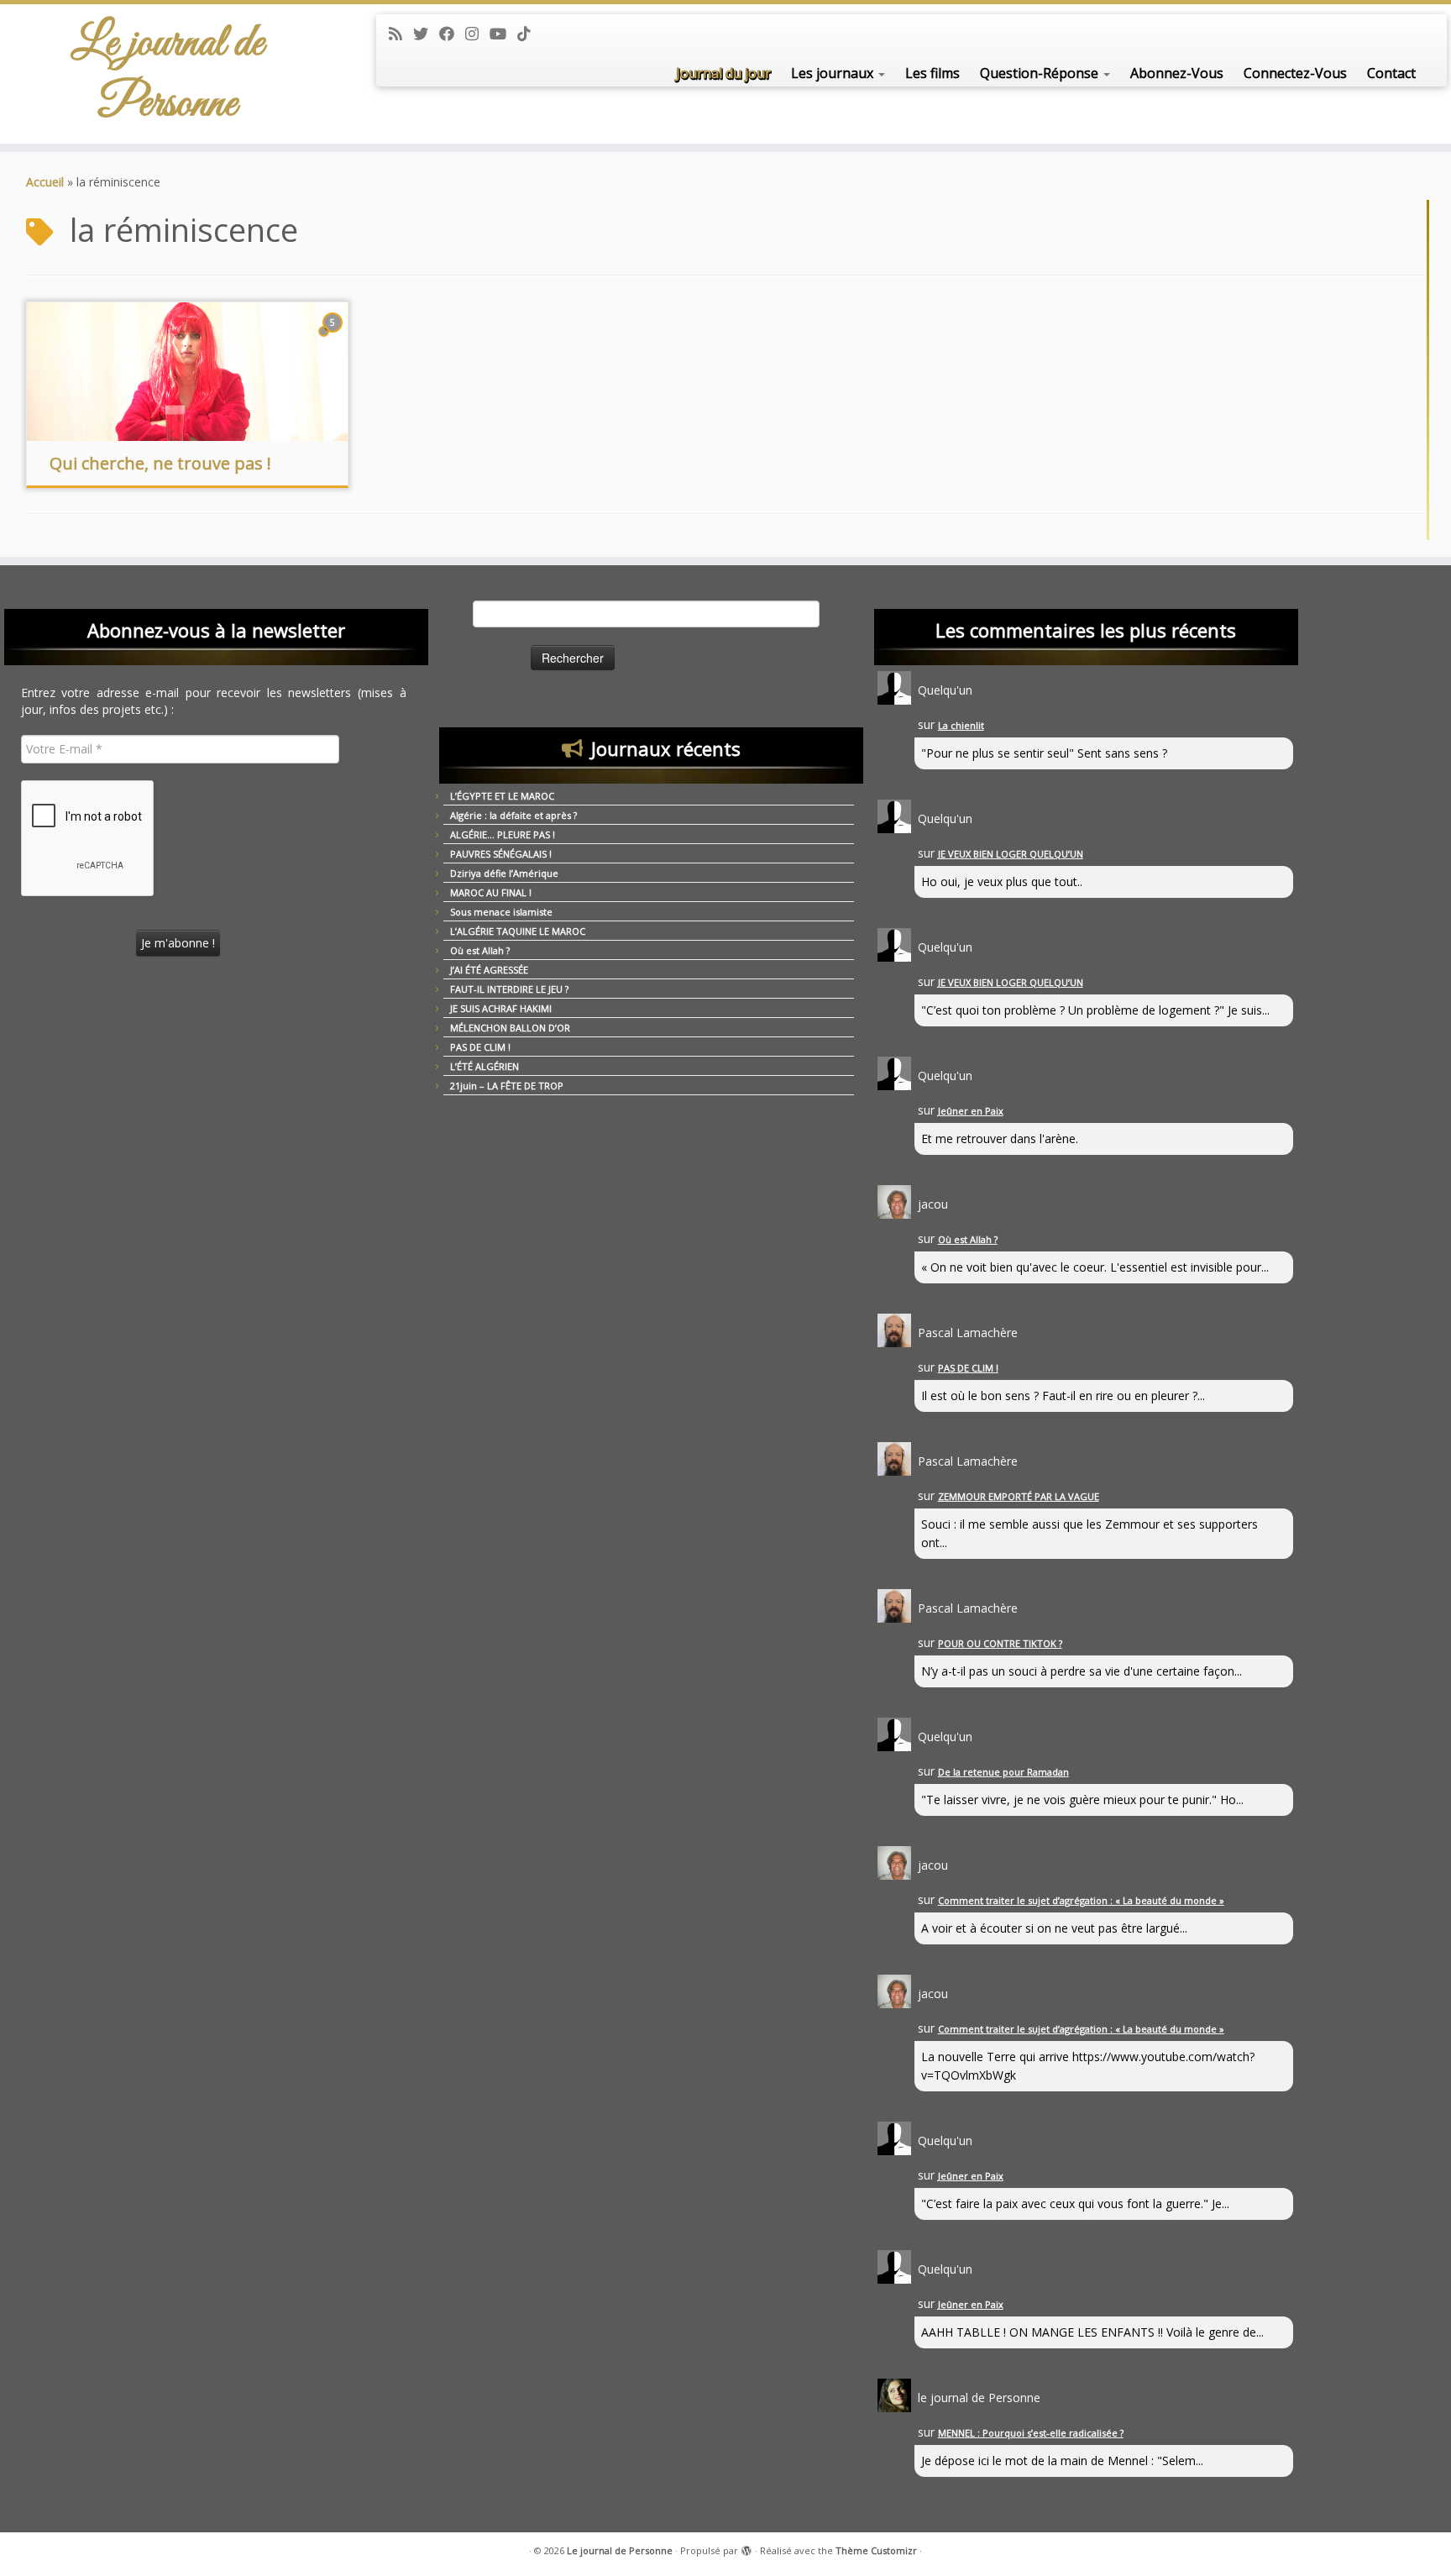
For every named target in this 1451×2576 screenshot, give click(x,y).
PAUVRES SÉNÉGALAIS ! (501, 854)
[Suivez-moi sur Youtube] (503, 34)
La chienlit (961, 725)
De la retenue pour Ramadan (1003, 1772)
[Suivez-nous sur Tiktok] (529, 34)
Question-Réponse (1041, 73)
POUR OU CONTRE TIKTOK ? (1000, 1643)
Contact (1391, 73)
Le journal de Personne (168, 74)
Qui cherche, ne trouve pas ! (160, 463)
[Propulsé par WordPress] (746, 2547)
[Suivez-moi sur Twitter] (426, 34)
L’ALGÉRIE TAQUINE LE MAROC (518, 931)
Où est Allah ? (480, 950)
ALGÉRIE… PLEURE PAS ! (503, 834)
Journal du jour (723, 73)
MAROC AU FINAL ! (491, 892)
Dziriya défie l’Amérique (504, 873)
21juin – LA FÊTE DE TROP (507, 1086)
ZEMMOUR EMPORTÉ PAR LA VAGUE (1019, 1496)
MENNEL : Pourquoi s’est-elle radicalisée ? (1031, 2433)
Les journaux (834, 73)
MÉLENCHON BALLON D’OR (510, 1028)
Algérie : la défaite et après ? (513, 815)
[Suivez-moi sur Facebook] (452, 34)
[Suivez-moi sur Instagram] (477, 34)
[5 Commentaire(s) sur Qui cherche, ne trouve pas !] (334, 338)
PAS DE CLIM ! (480, 1047)
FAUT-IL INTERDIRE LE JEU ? (509, 989)
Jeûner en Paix (971, 1111)
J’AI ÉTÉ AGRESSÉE (489, 970)
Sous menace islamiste (501, 912)
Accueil (45, 182)
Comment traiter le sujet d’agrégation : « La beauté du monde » (1081, 1900)
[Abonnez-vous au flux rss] (401, 34)
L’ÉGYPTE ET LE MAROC (502, 796)
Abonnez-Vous (1177, 73)
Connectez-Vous (1295, 73)
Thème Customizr (876, 2550)
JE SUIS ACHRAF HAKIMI (501, 1008)
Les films (932, 73)
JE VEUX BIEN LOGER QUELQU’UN (1011, 854)
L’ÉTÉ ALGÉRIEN (485, 1066)
